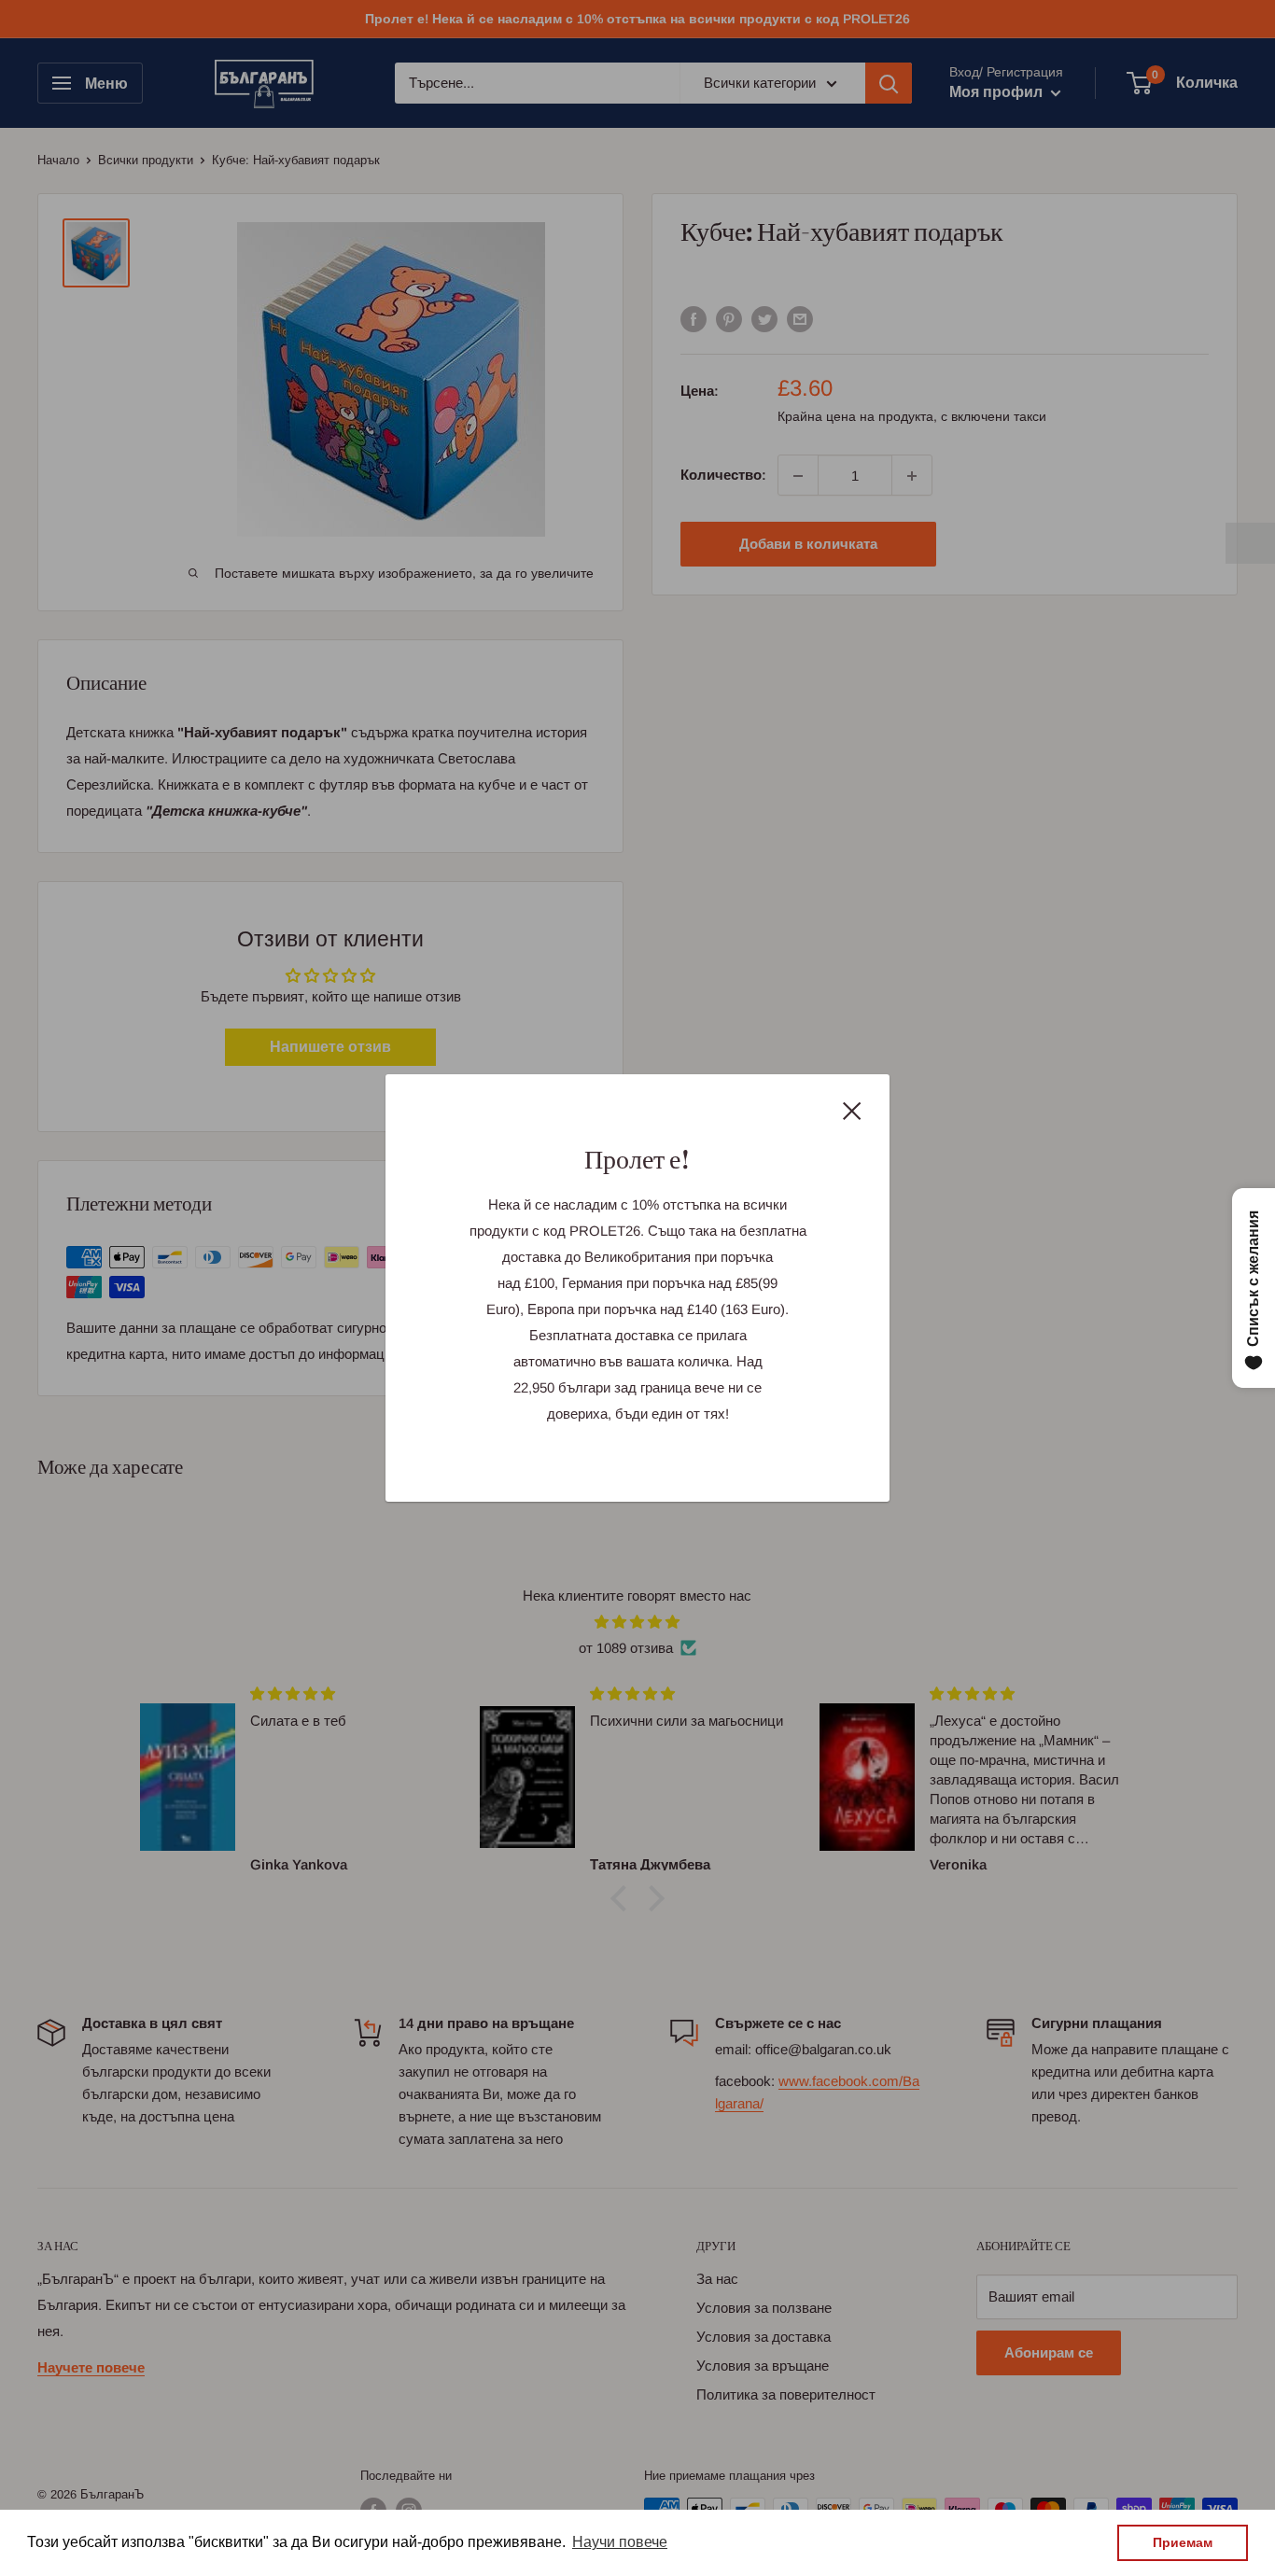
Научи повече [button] (620, 2542)
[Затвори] (852, 1110)
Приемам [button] (1183, 2542)
